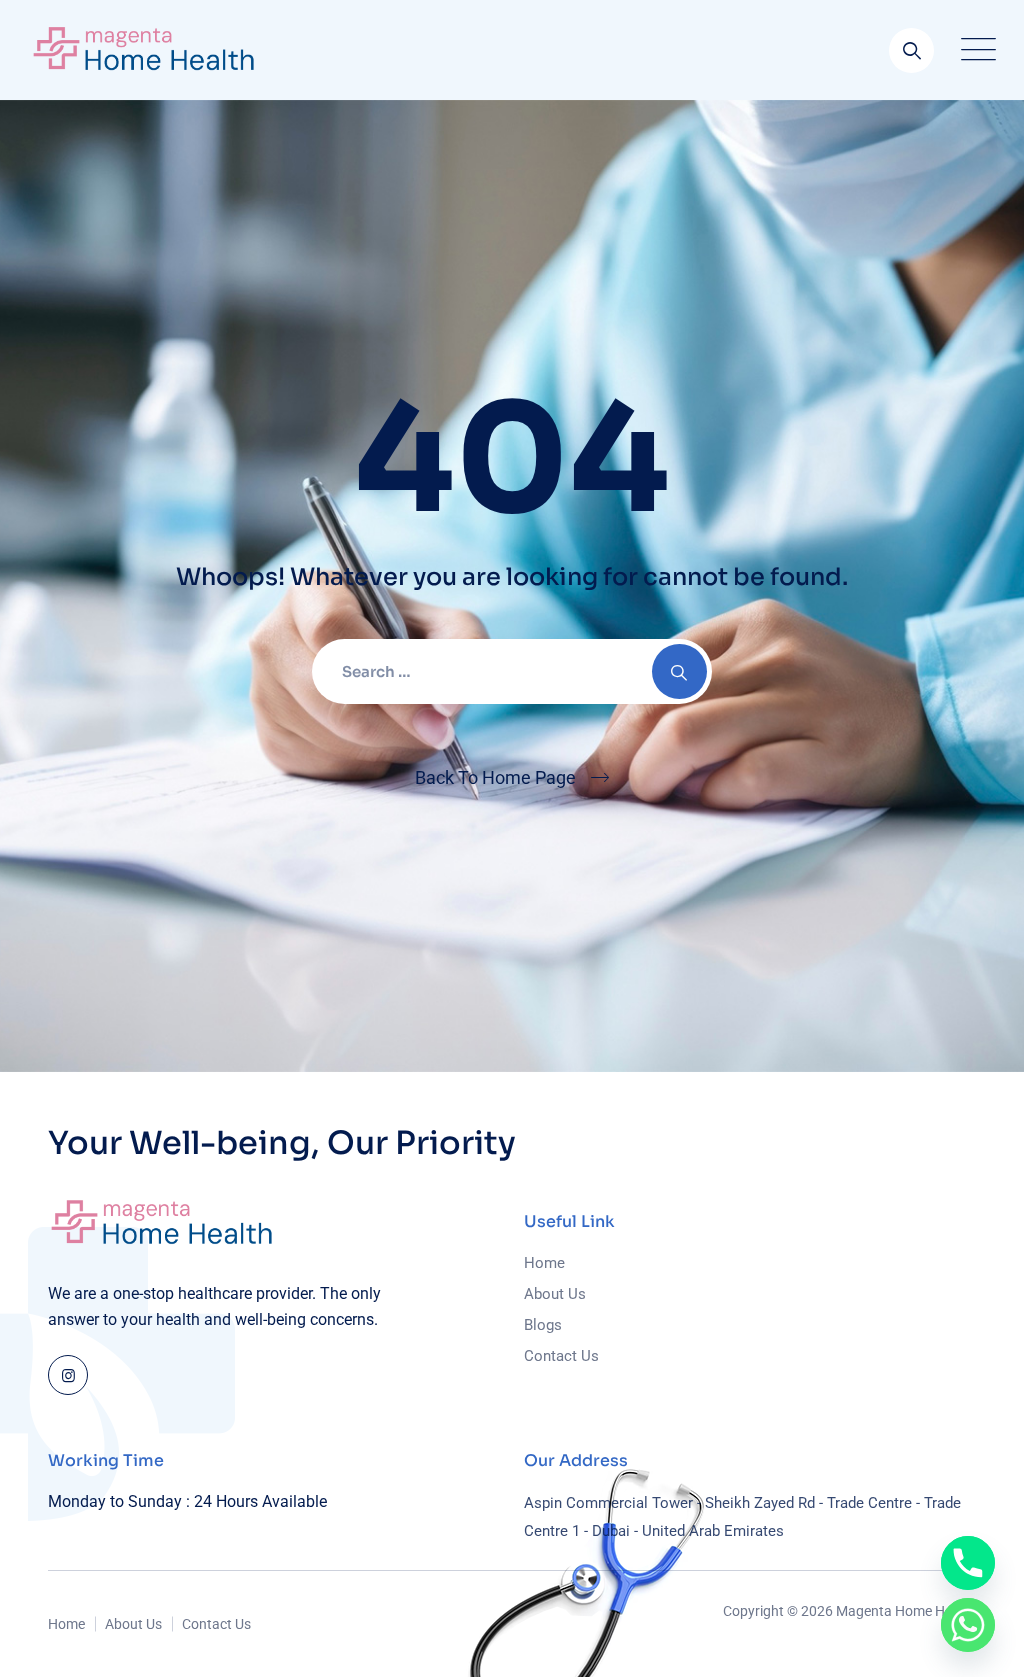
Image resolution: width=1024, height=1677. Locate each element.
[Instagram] (68, 1375)
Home (544, 1263)
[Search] (911, 50)
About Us (555, 1294)
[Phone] (968, 1563)
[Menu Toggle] (974, 50)
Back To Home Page (495, 777)
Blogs (543, 1325)
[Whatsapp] (968, 1625)
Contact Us (561, 1356)
